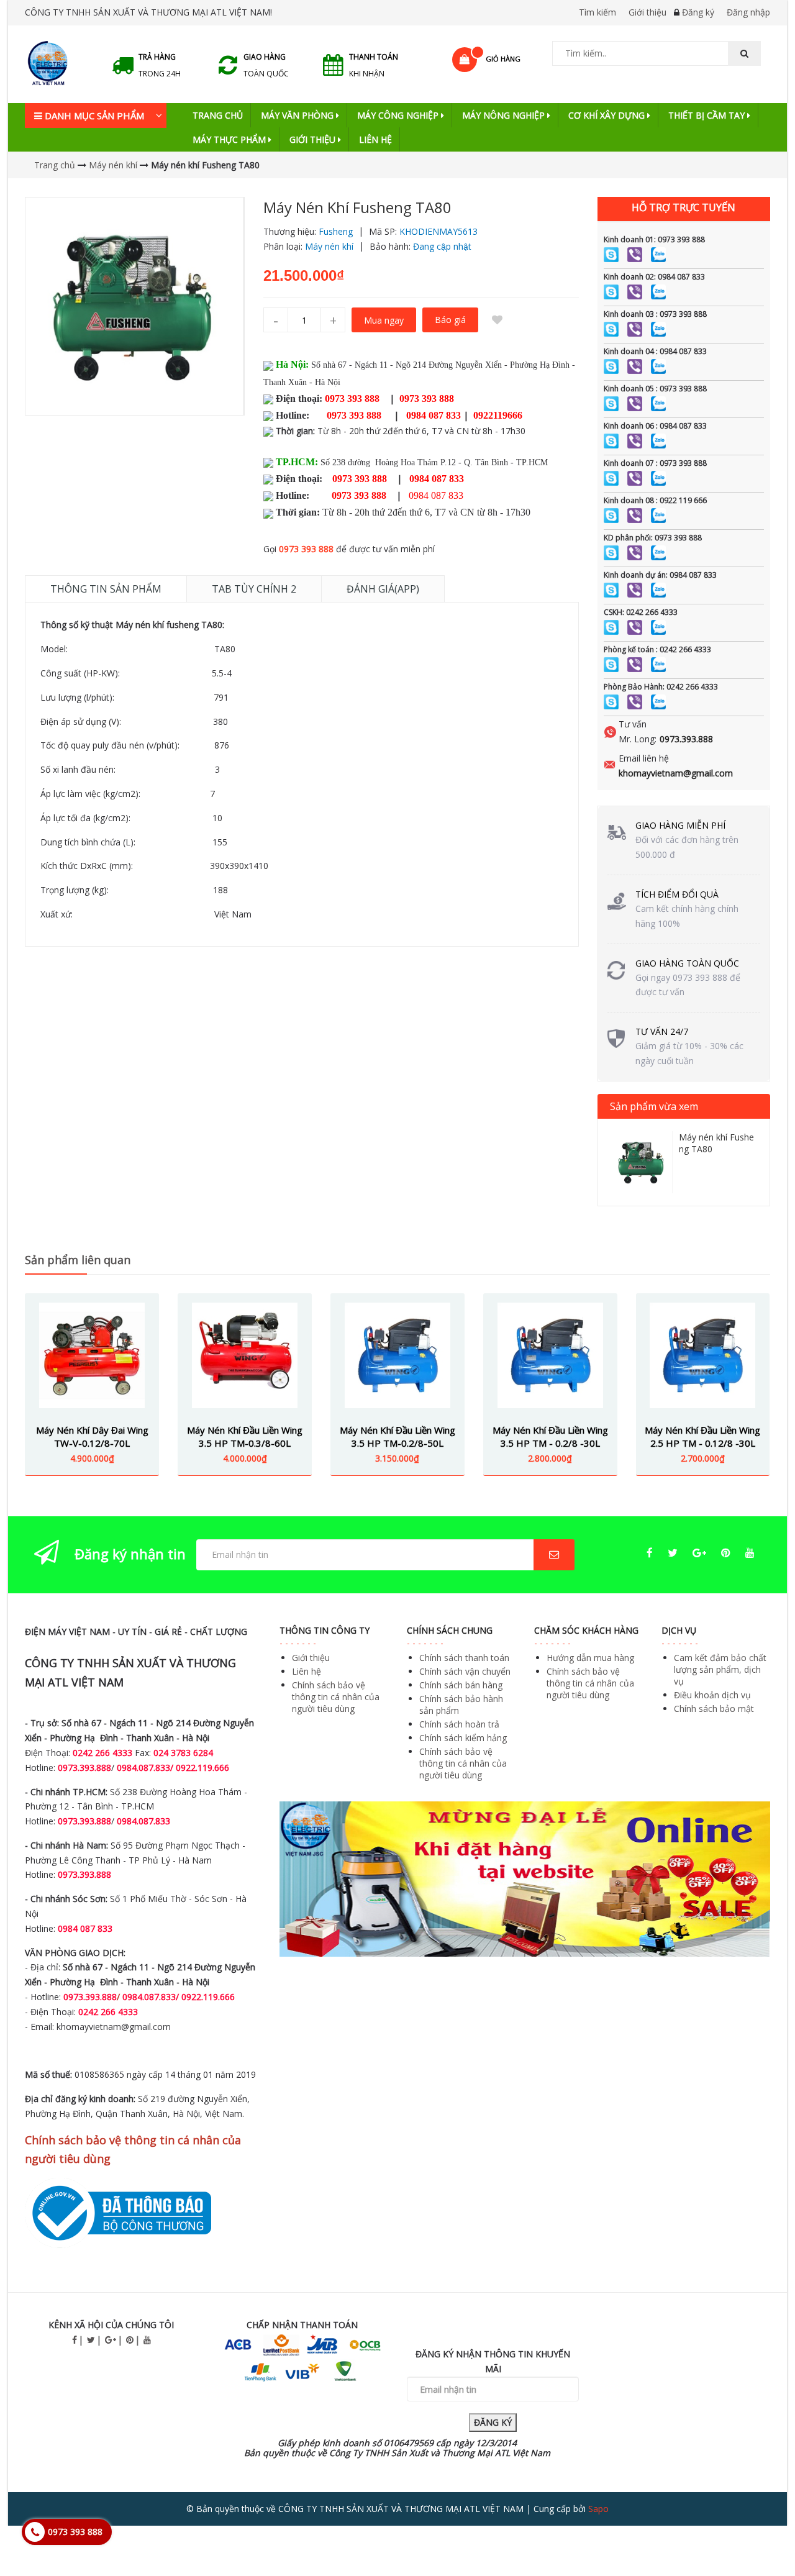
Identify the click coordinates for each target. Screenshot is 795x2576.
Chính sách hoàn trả (459, 1724)
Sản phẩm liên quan (78, 1260)
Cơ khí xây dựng (608, 115)
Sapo (598, 2509)
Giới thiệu (647, 12)
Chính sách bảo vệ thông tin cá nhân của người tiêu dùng (336, 1697)
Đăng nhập (748, 12)
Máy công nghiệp (399, 115)
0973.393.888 (686, 739)
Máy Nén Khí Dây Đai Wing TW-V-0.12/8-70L (92, 1436)
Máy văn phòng (298, 115)
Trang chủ (218, 115)
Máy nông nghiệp (505, 115)
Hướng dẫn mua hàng (590, 1658)
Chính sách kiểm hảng (463, 1738)
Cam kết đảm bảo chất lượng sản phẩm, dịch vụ (720, 1669)
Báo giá (450, 320)
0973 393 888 (306, 549)
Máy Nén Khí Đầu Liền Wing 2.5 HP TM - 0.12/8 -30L (702, 1436)
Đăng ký (698, 12)
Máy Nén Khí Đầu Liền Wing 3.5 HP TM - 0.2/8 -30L (550, 1436)
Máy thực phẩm (230, 139)
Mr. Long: (638, 739)
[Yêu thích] (497, 320)
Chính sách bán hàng (461, 1685)
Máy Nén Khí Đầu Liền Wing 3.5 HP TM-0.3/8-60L (245, 1436)
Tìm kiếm (597, 12)
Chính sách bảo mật (714, 1709)
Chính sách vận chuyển (465, 1671)
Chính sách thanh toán (464, 1658)
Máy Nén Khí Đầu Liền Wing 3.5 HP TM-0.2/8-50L (397, 1436)
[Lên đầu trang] (760, 2532)
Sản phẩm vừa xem (654, 1106)
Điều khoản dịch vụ (712, 1695)
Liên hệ (375, 139)
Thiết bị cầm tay (708, 115)
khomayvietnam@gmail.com (676, 773)
